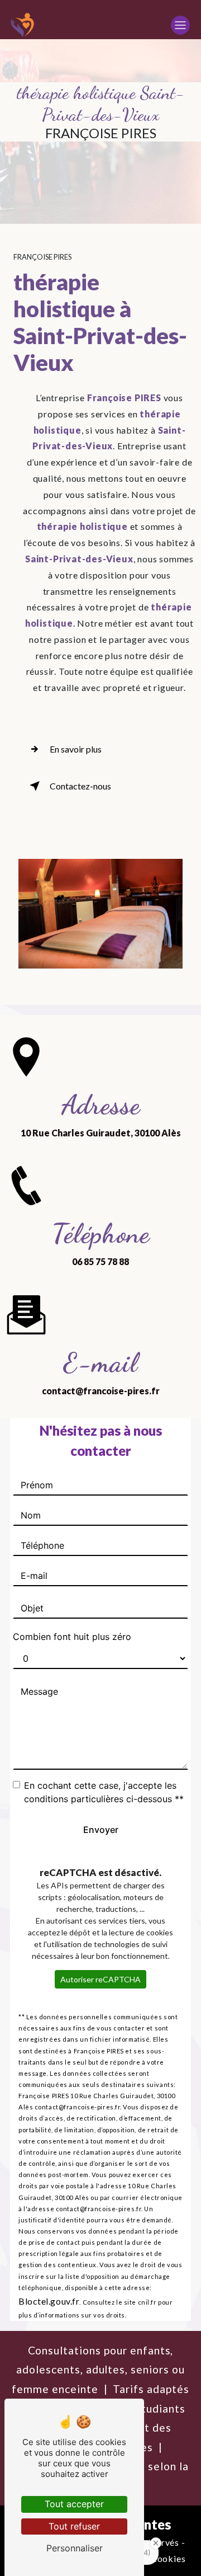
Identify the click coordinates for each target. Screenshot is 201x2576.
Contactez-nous (80, 786)
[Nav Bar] (180, 25)
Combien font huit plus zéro (72, 1637)
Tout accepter (74, 2504)
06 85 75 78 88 (100, 1261)
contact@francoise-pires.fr (101, 1391)
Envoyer (101, 1830)
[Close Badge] (156, 2543)
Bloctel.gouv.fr (49, 2301)
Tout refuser (74, 2526)
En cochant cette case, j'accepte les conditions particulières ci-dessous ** (104, 1792)
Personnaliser (75, 2548)
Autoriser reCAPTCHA (100, 1979)
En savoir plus (76, 749)
